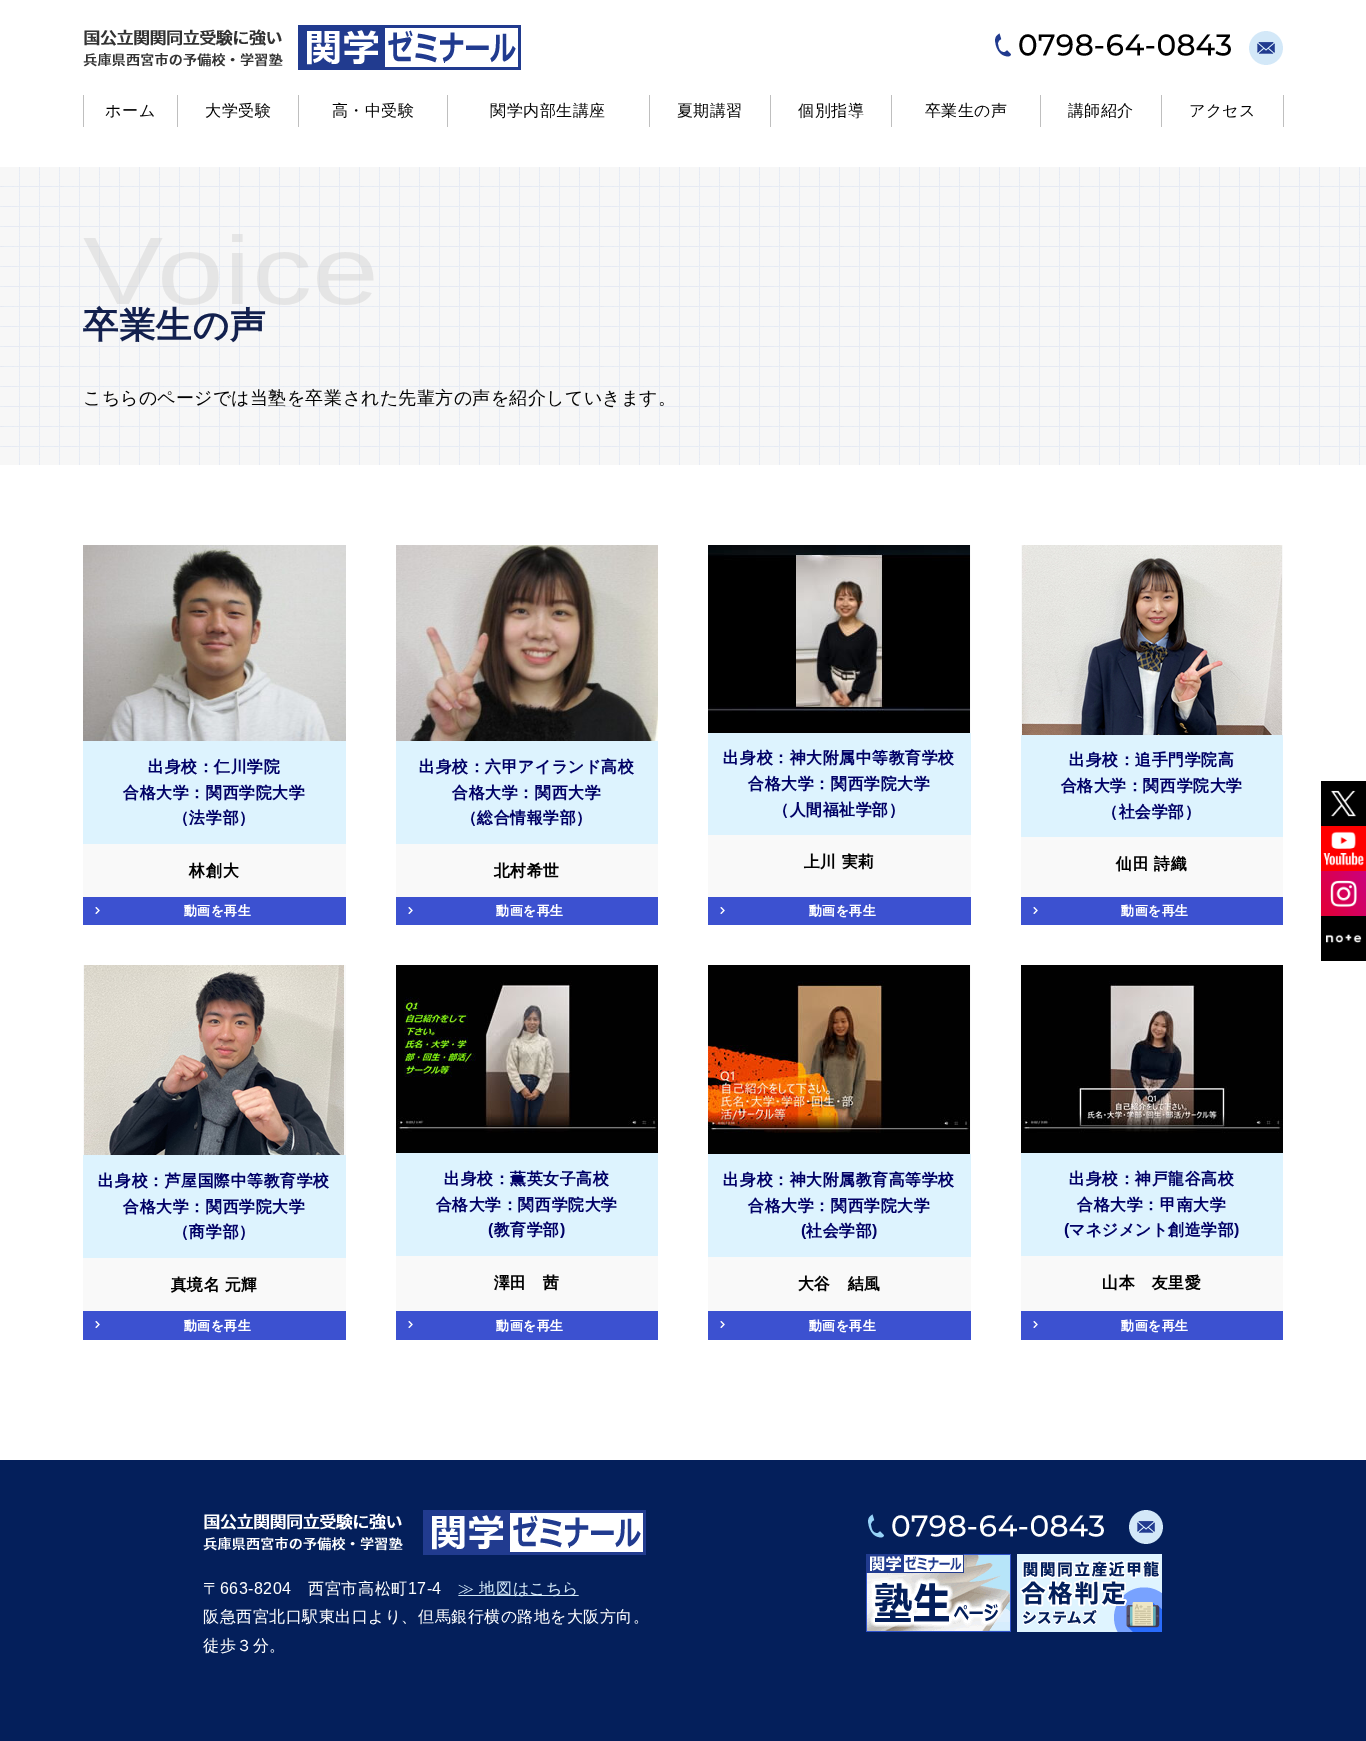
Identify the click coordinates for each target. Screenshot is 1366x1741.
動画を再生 (218, 910)
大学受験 (238, 110)
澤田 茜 (527, 1282)
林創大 (214, 870)
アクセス (1222, 110)
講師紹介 (1101, 110)
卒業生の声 (966, 110)
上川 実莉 (839, 861)
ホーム (130, 110)
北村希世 (527, 870)
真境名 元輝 (214, 1284)
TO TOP (1330, 1714)
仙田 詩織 (1151, 863)
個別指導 (831, 110)
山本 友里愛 (1151, 1282)
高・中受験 (373, 110)
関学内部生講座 (548, 110)
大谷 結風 (839, 1283)
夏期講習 (710, 110)
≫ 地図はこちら (518, 1588)
